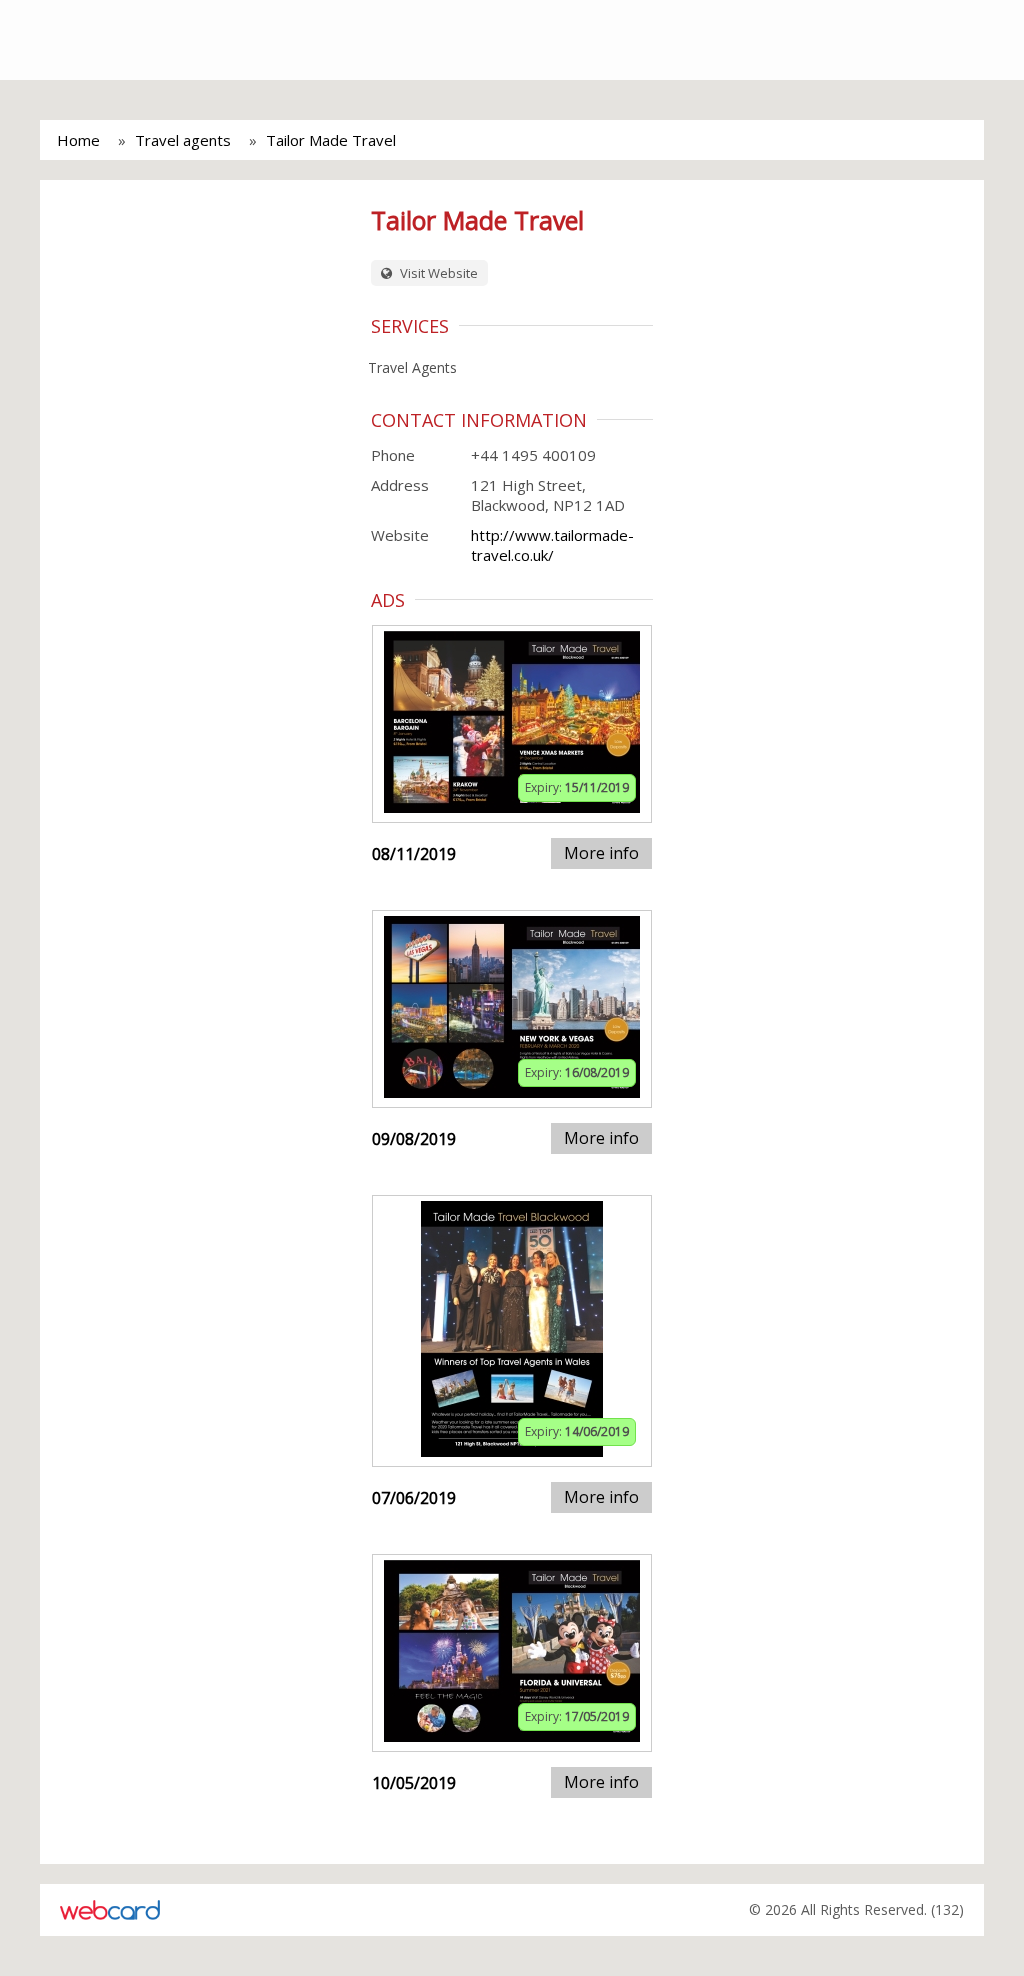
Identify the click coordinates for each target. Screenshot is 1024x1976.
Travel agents (183, 140)
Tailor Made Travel (331, 140)
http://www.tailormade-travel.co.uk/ (552, 545)
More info (601, 853)
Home (78, 140)
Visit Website (437, 273)
